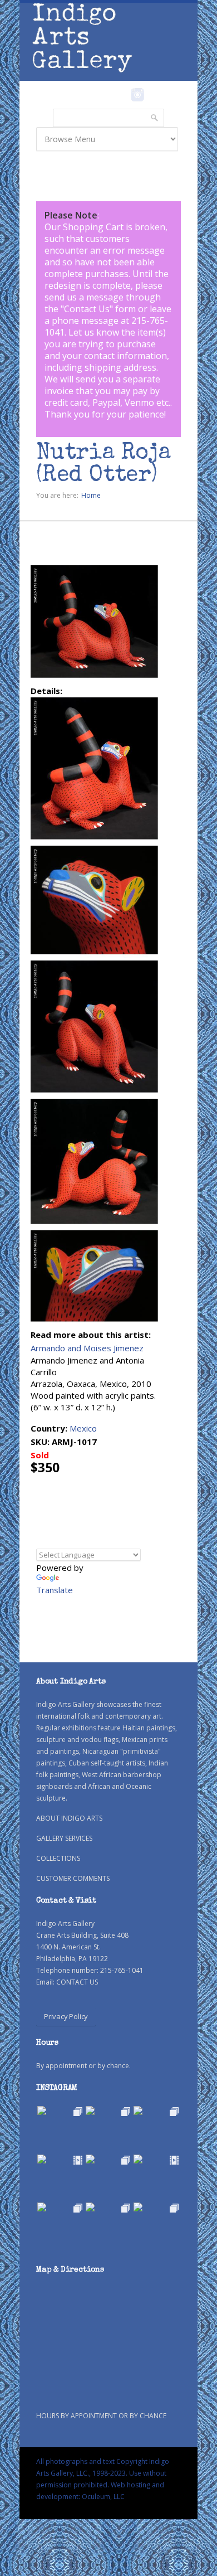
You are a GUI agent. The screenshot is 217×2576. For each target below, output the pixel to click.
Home (91, 495)
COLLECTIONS (58, 1858)
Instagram (137, 95)
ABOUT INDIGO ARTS (69, 1818)
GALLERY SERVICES (64, 1838)
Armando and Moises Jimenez (87, 1348)
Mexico (83, 1428)
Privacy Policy (66, 2016)
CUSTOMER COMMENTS (73, 1878)
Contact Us (87, 309)
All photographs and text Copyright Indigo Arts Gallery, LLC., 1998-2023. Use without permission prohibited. (103, 2473)
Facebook (122, 95)
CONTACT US (77, 1982)
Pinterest (154, 95)
